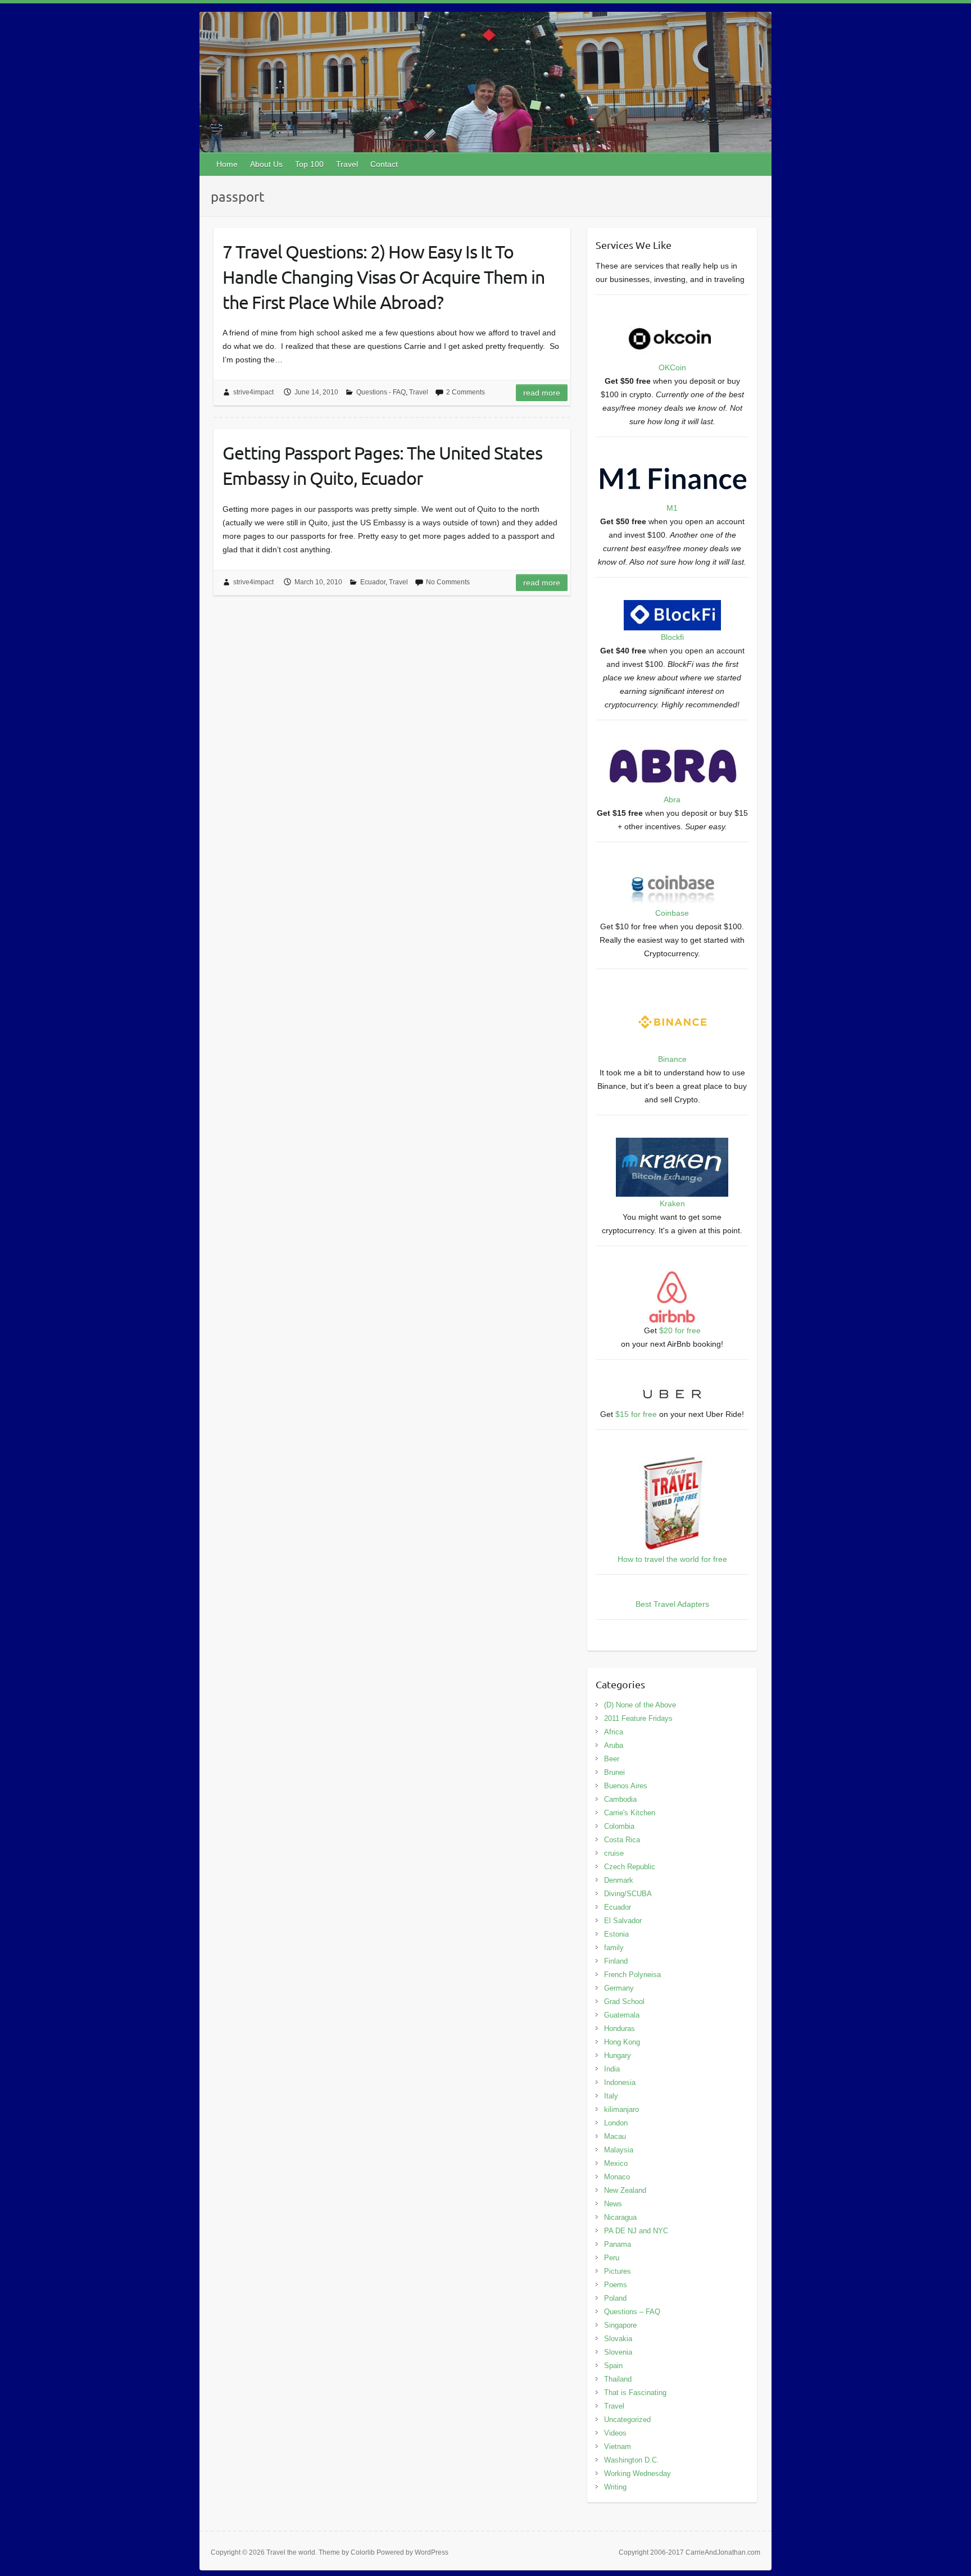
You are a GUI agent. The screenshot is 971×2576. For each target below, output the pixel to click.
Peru (612, 2258)
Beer (612, 1759)
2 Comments (466, 392)
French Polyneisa (632, 1975)
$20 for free (680, 1330)
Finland (616, 1961)
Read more (542, 393)
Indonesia (620, 2082)
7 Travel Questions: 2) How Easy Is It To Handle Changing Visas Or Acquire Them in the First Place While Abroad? (384, 277)
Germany (619, 1988)
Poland (615, 2298)
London (616, 2123)
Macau (615, 2136)
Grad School (624, 2002)
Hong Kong (622, 2042)
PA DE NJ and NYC (636, 2231)
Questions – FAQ (632, 2312)
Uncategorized (627, 2420)
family (614, 1948)
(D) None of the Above (640, 1705)
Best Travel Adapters (672, 1604)
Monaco (617, 2177)
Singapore (620, 2325)
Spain (613, 2366)
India (612, 2069)
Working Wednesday (637, 2473)
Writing (615, 2487)
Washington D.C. (632, 2460)
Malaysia (619, 2150)
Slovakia (618, 2339)
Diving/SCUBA (628, 1894)
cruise (614, 1853)
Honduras (620, 2028)
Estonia (616, 1934)
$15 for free (636, 1414)
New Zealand (625, 2190)
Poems (616, 2285)
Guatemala (622, 2015)
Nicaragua (620, 2217)
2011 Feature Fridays (638, 1718)
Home (227, 164)
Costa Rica (622, 1840)
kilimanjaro (621, 2109)
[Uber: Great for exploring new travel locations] (672, 1389)
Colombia (619, 1826)
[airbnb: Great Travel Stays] (672, 1275)
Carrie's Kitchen (630, 1813)
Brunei (614, 1772)
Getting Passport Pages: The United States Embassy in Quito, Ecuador (382, 465)
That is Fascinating (635, 2393)
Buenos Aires (626, 1786)
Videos (615, 2433)
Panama (618, 2244)
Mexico (616, 2163)
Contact (384, 164)
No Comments (448, 582)
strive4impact (253, 392)
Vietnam (618, 2446)
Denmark (619, 1880)
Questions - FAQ (381, 392)
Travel (347, 164)
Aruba (614, 1745)
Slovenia (618, 2352)
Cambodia (620, 1799)
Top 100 (309, 164)
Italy (611, 2096)
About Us (266, 164)
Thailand (618, 2379)
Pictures (618, 2271)
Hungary (618, 2055)
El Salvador (623, 1921)
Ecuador (373, 582)
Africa (614, 1732)
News (613, 2204)
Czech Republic (630, 1867)
